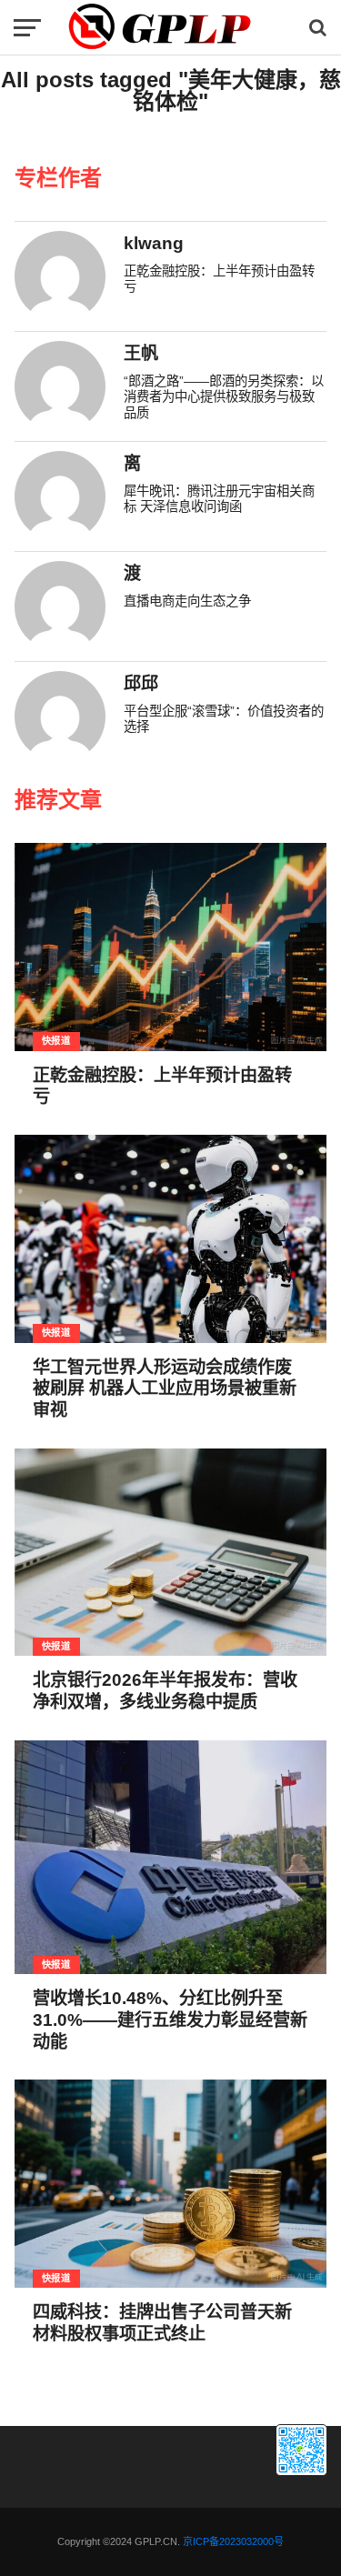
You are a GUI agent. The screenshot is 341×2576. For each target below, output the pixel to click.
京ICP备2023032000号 (233, 2541)
